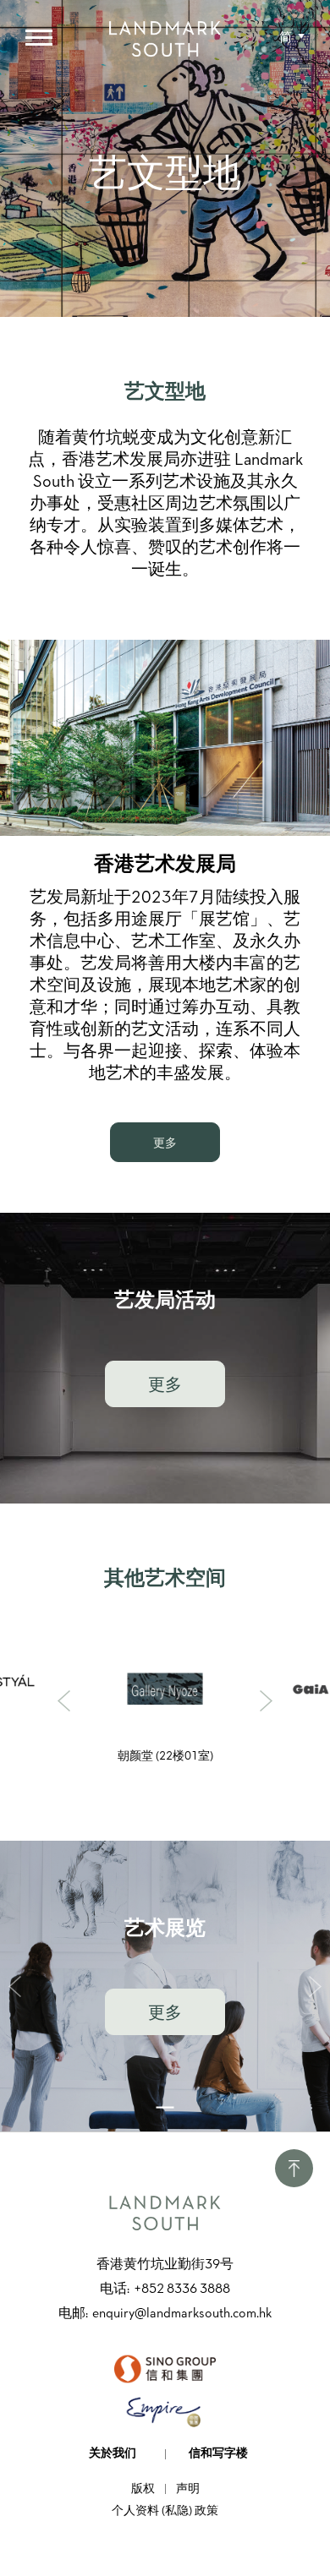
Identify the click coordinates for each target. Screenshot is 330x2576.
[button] (292, 38)
